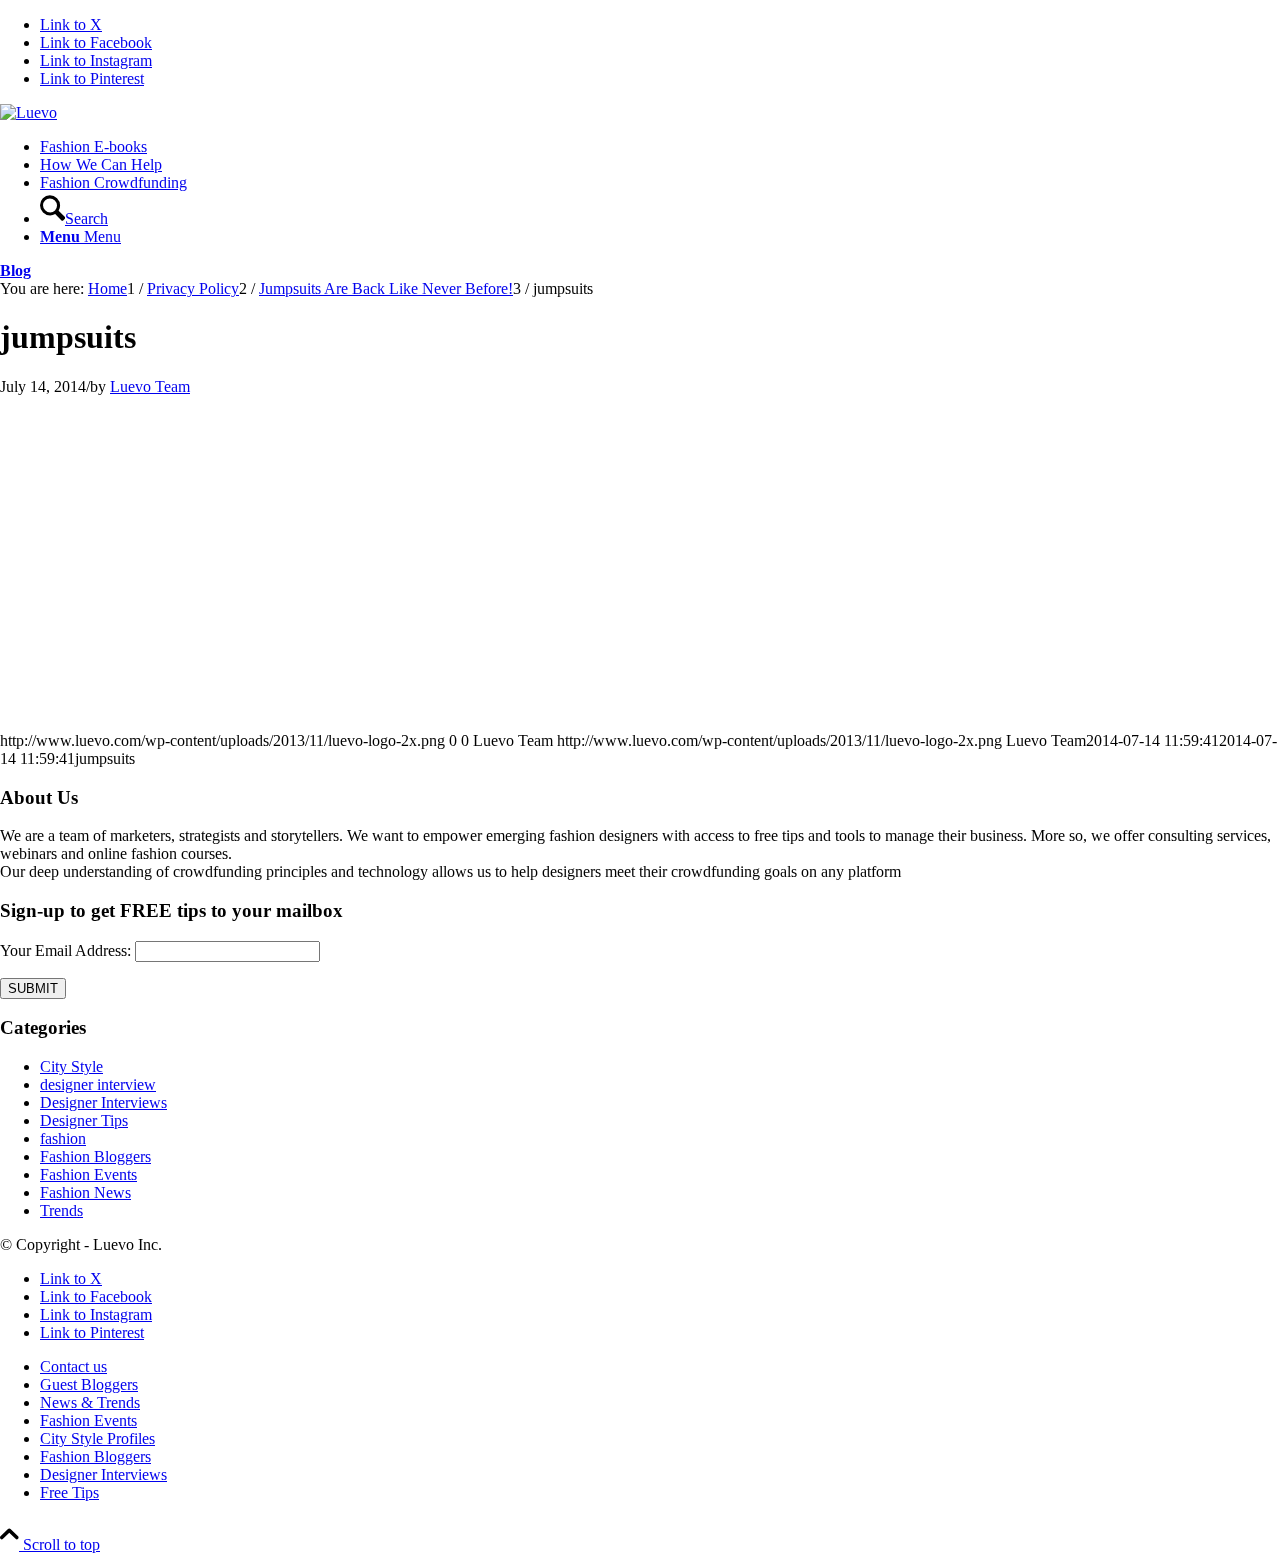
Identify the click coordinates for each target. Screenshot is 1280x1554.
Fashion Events (88, 1174)
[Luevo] (28, 112)
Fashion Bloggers (95, 1156)
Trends (61, 1210)
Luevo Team (150, 386)
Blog (15, 270)
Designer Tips (84, 1120)
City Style (71, 1066)
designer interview (98, 1084)
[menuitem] (660, 147)
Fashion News (85, 1192)
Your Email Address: (65, 950)
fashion (63, 1138)
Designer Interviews (103, 1102)
